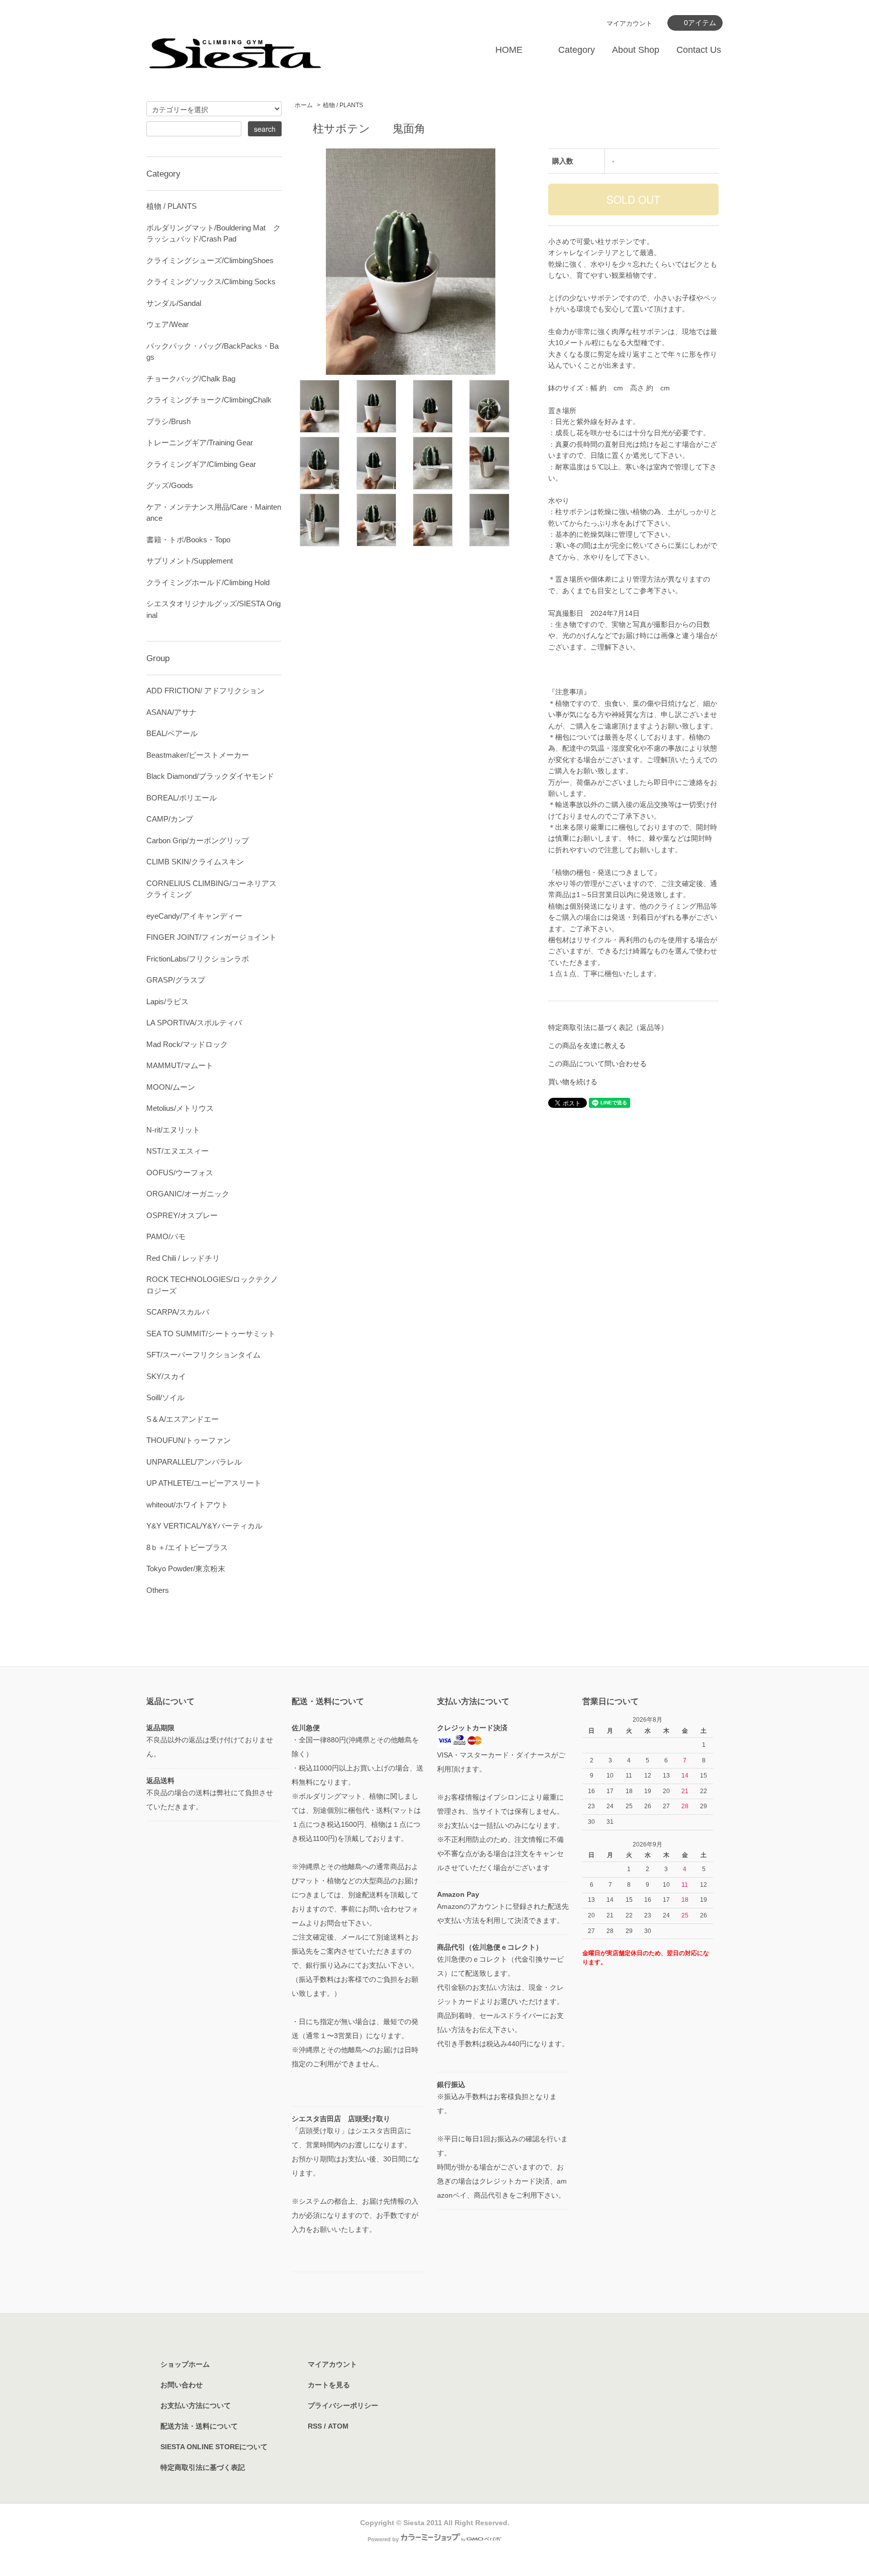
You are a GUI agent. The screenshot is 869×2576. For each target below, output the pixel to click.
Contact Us (699, 50)
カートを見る (329, 2385)
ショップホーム (185, 2364)
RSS (315, 2426)
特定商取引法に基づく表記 (203, 2467)
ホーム (304, 105)
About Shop (636, 50)
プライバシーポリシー (343, 2405)
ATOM (338, 2426)
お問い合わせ (182, 2385)
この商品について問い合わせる (597, 1064)
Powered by (383, 2539)
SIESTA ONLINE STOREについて (214, 2447)
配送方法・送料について (199, 2426)
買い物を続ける (573, 1082)
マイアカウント (629, 23)
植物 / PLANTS (343, 105)
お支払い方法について (196, 2405)
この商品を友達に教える (587, 1045)
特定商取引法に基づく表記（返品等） (608, 1027)
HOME (509, 50)
